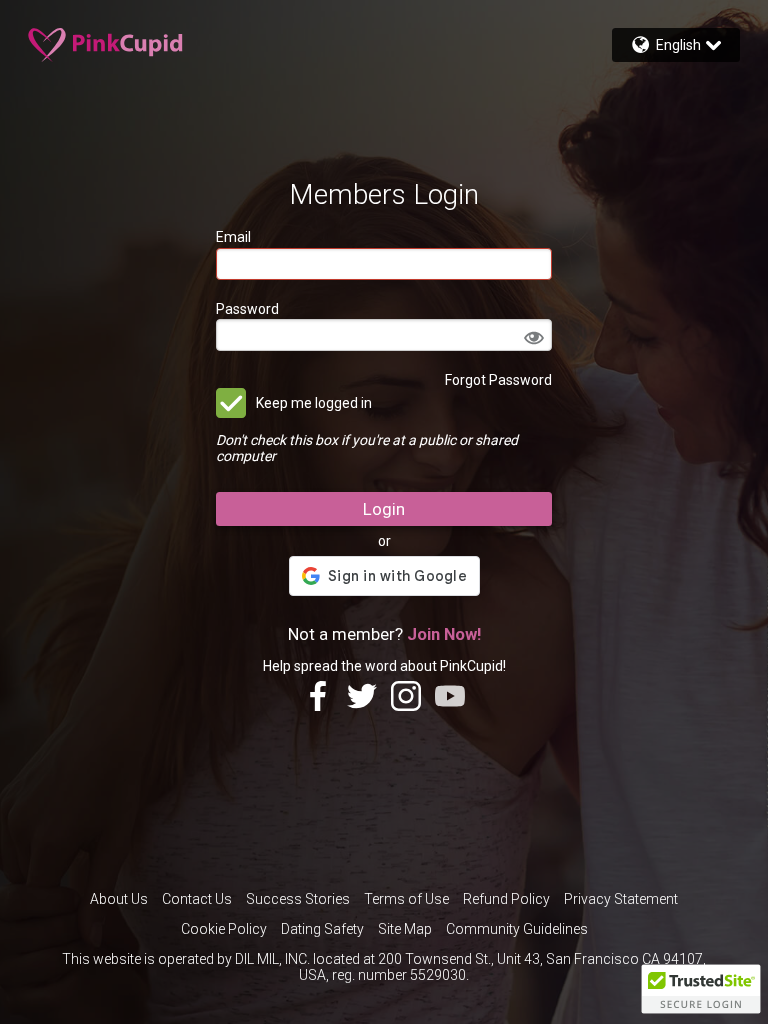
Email (233, 237)
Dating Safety (322, 929)
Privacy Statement (621, 899)
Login (384, 509)
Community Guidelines (517, 929)
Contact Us (197, 899)
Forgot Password (498, 380)
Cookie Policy (224, 929)
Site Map (405, 929)
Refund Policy (506, 899)
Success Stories (298, 899)
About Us (119, 899)
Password (247, 309)
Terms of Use (406, 899)
